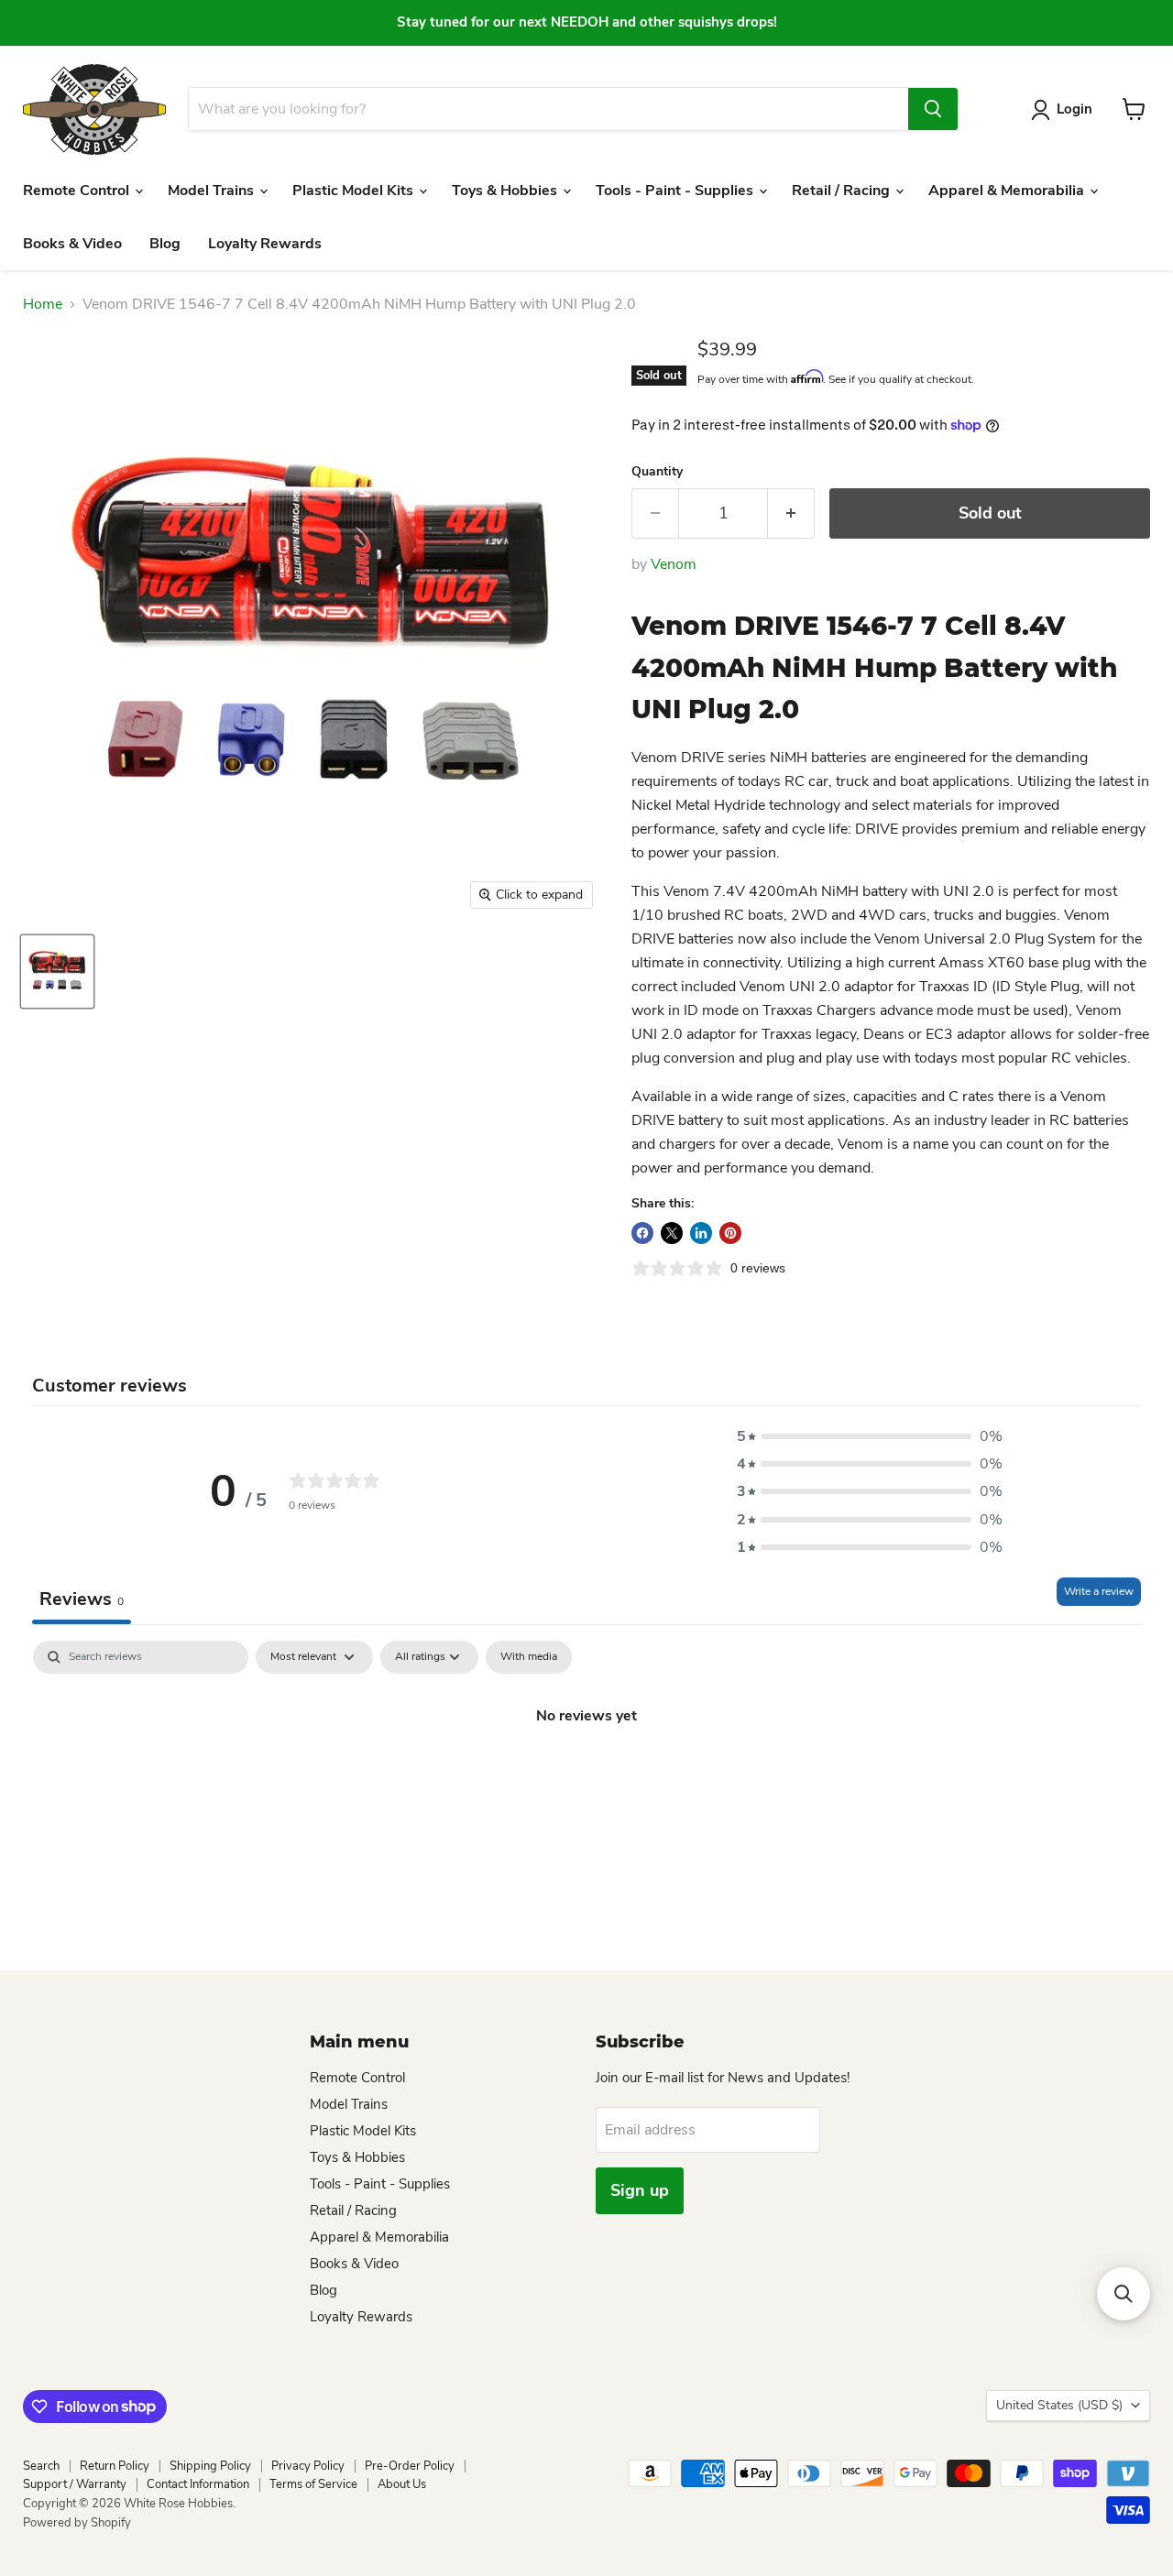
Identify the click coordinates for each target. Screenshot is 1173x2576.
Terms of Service (313, 2484)
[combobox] (548, 109)
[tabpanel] (586, 1777)
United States (1059, 2405)
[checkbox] (529, 1657)
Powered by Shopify (77, 2523)
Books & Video (72, 244)
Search (41, 2466)
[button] (870, 1436)
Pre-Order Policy (410, 2466)
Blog (165, 244)
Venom (674, 564)
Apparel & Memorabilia (1008, 191)
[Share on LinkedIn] (701, 1233)
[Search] (933, 109)
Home (43, 304)
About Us (402, 2484)
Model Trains (213, 191)
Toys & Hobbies (506, 191)
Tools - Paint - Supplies (676, 191)
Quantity (657, 472)
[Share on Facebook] (642, 1233)
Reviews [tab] (82, 1599)
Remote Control (78, 191)
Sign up (640, 2190)
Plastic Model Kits (355, 191)
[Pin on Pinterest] (730, 1233)
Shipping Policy (210, 2466)
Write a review (1099, 1591)
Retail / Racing (843, 191)
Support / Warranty (75, 2484)
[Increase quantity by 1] (791, 513)
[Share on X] (672, 1233)
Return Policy (115, 2466)
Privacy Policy (308, 2466)
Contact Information (198, 2484)
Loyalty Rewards (265, 244)
